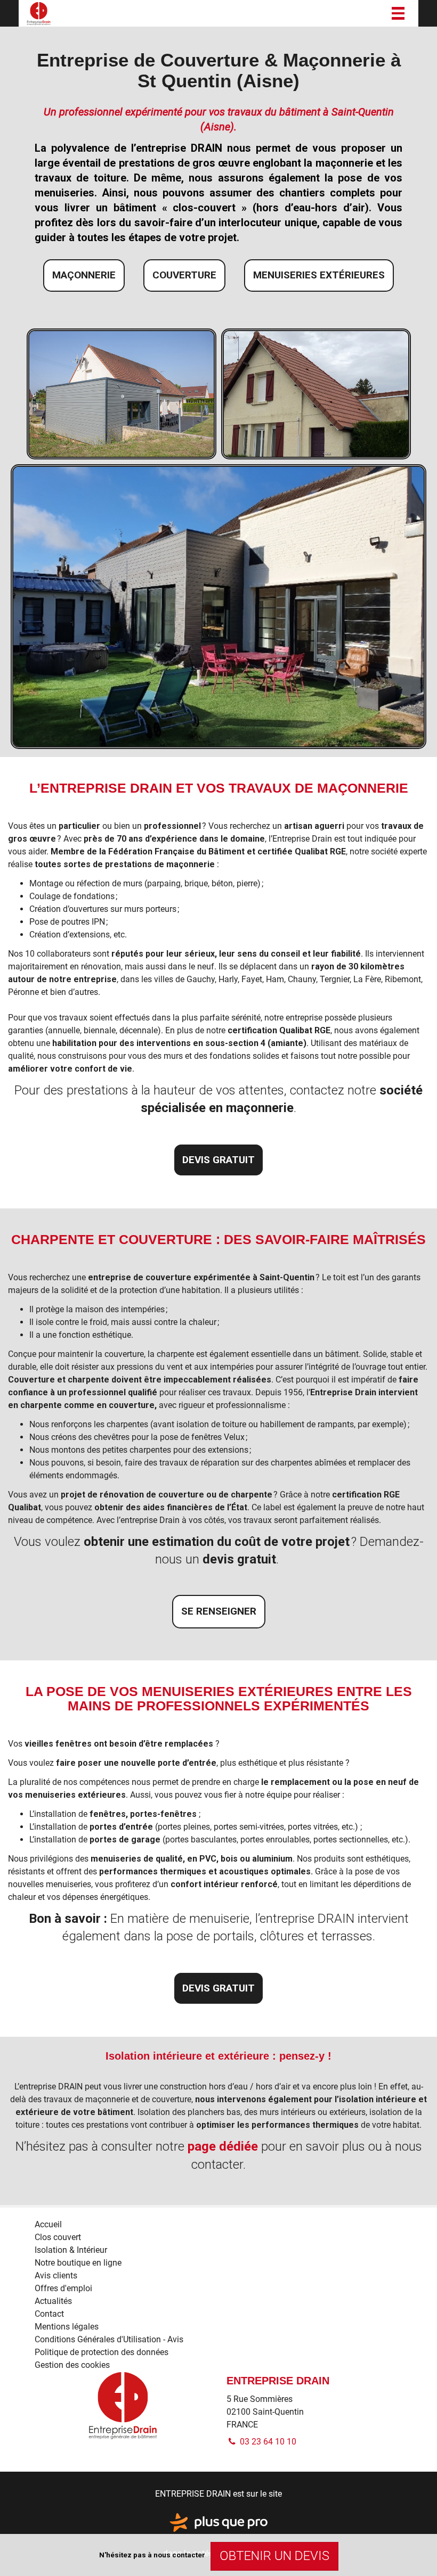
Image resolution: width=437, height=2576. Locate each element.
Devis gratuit (218, 1160)
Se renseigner (219, 1611)
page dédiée (223, 2146)
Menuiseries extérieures (319, 275)
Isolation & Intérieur (71, 2250)
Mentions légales (67, 2327)
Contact (49, 2314)
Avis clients (56, 2275)
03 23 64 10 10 (267, 2442)
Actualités (53, 2301)
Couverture (184, 275)
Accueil (48, 2224)
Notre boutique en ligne (78, 2263)
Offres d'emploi (63, 2288)
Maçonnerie (84, 275)
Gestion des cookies (72, 2365)
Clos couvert (58, 2237)
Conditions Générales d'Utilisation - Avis (109, 2339)
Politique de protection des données (102, 2352)
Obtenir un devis (274, 2556)
